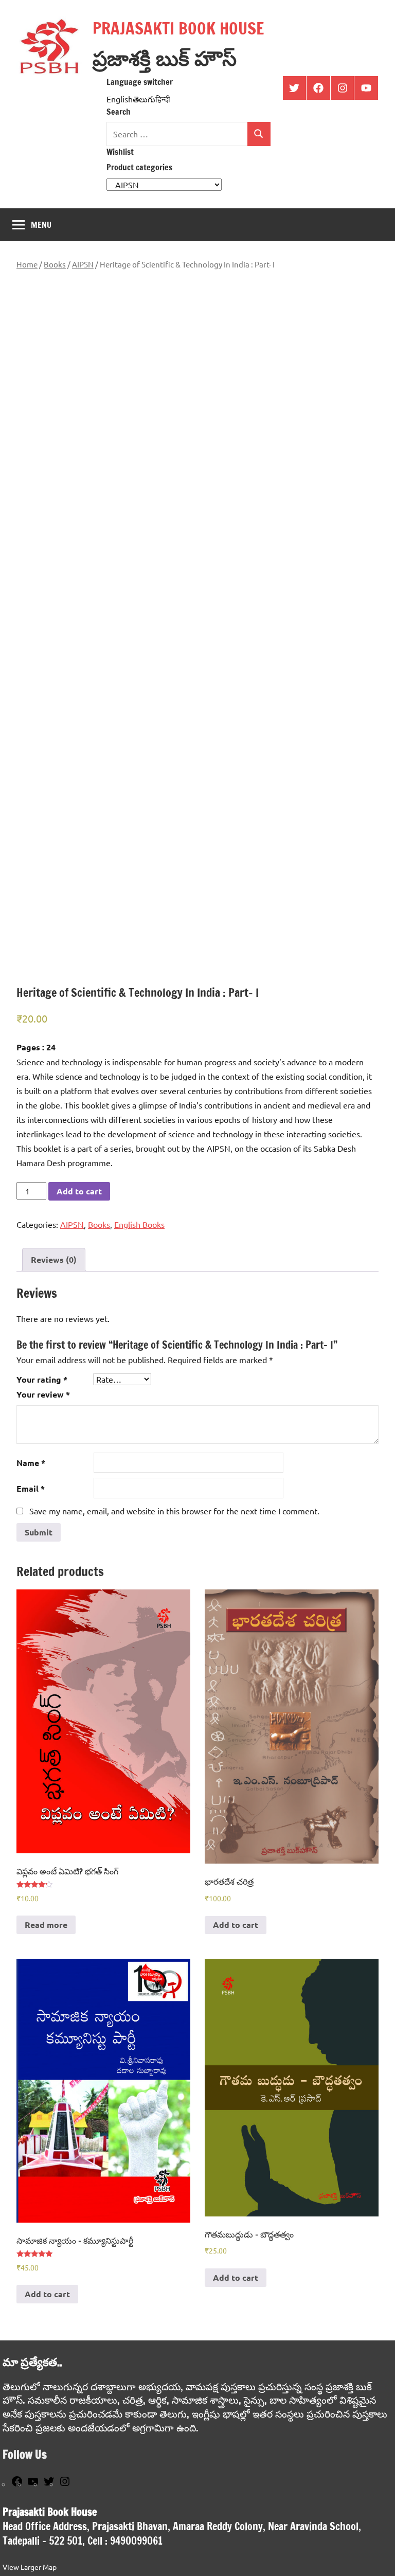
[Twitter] (49, 2484)
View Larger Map (30, 2567)
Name (31, 1463)
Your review (43, 1394)
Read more (46, 1925)
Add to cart (79, 1191)
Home (27, 264)
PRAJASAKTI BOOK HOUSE (178, 28)
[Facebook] (17, 2484)
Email (31, 1488)
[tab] (54, 1260)
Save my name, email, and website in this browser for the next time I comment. (174, 1511)
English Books (139, 1224)
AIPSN (83, 264)
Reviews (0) (54, 1259)
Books (55, 264)
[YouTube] (33, 2484)
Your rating (42, 1379)
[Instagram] (65, 2484)
